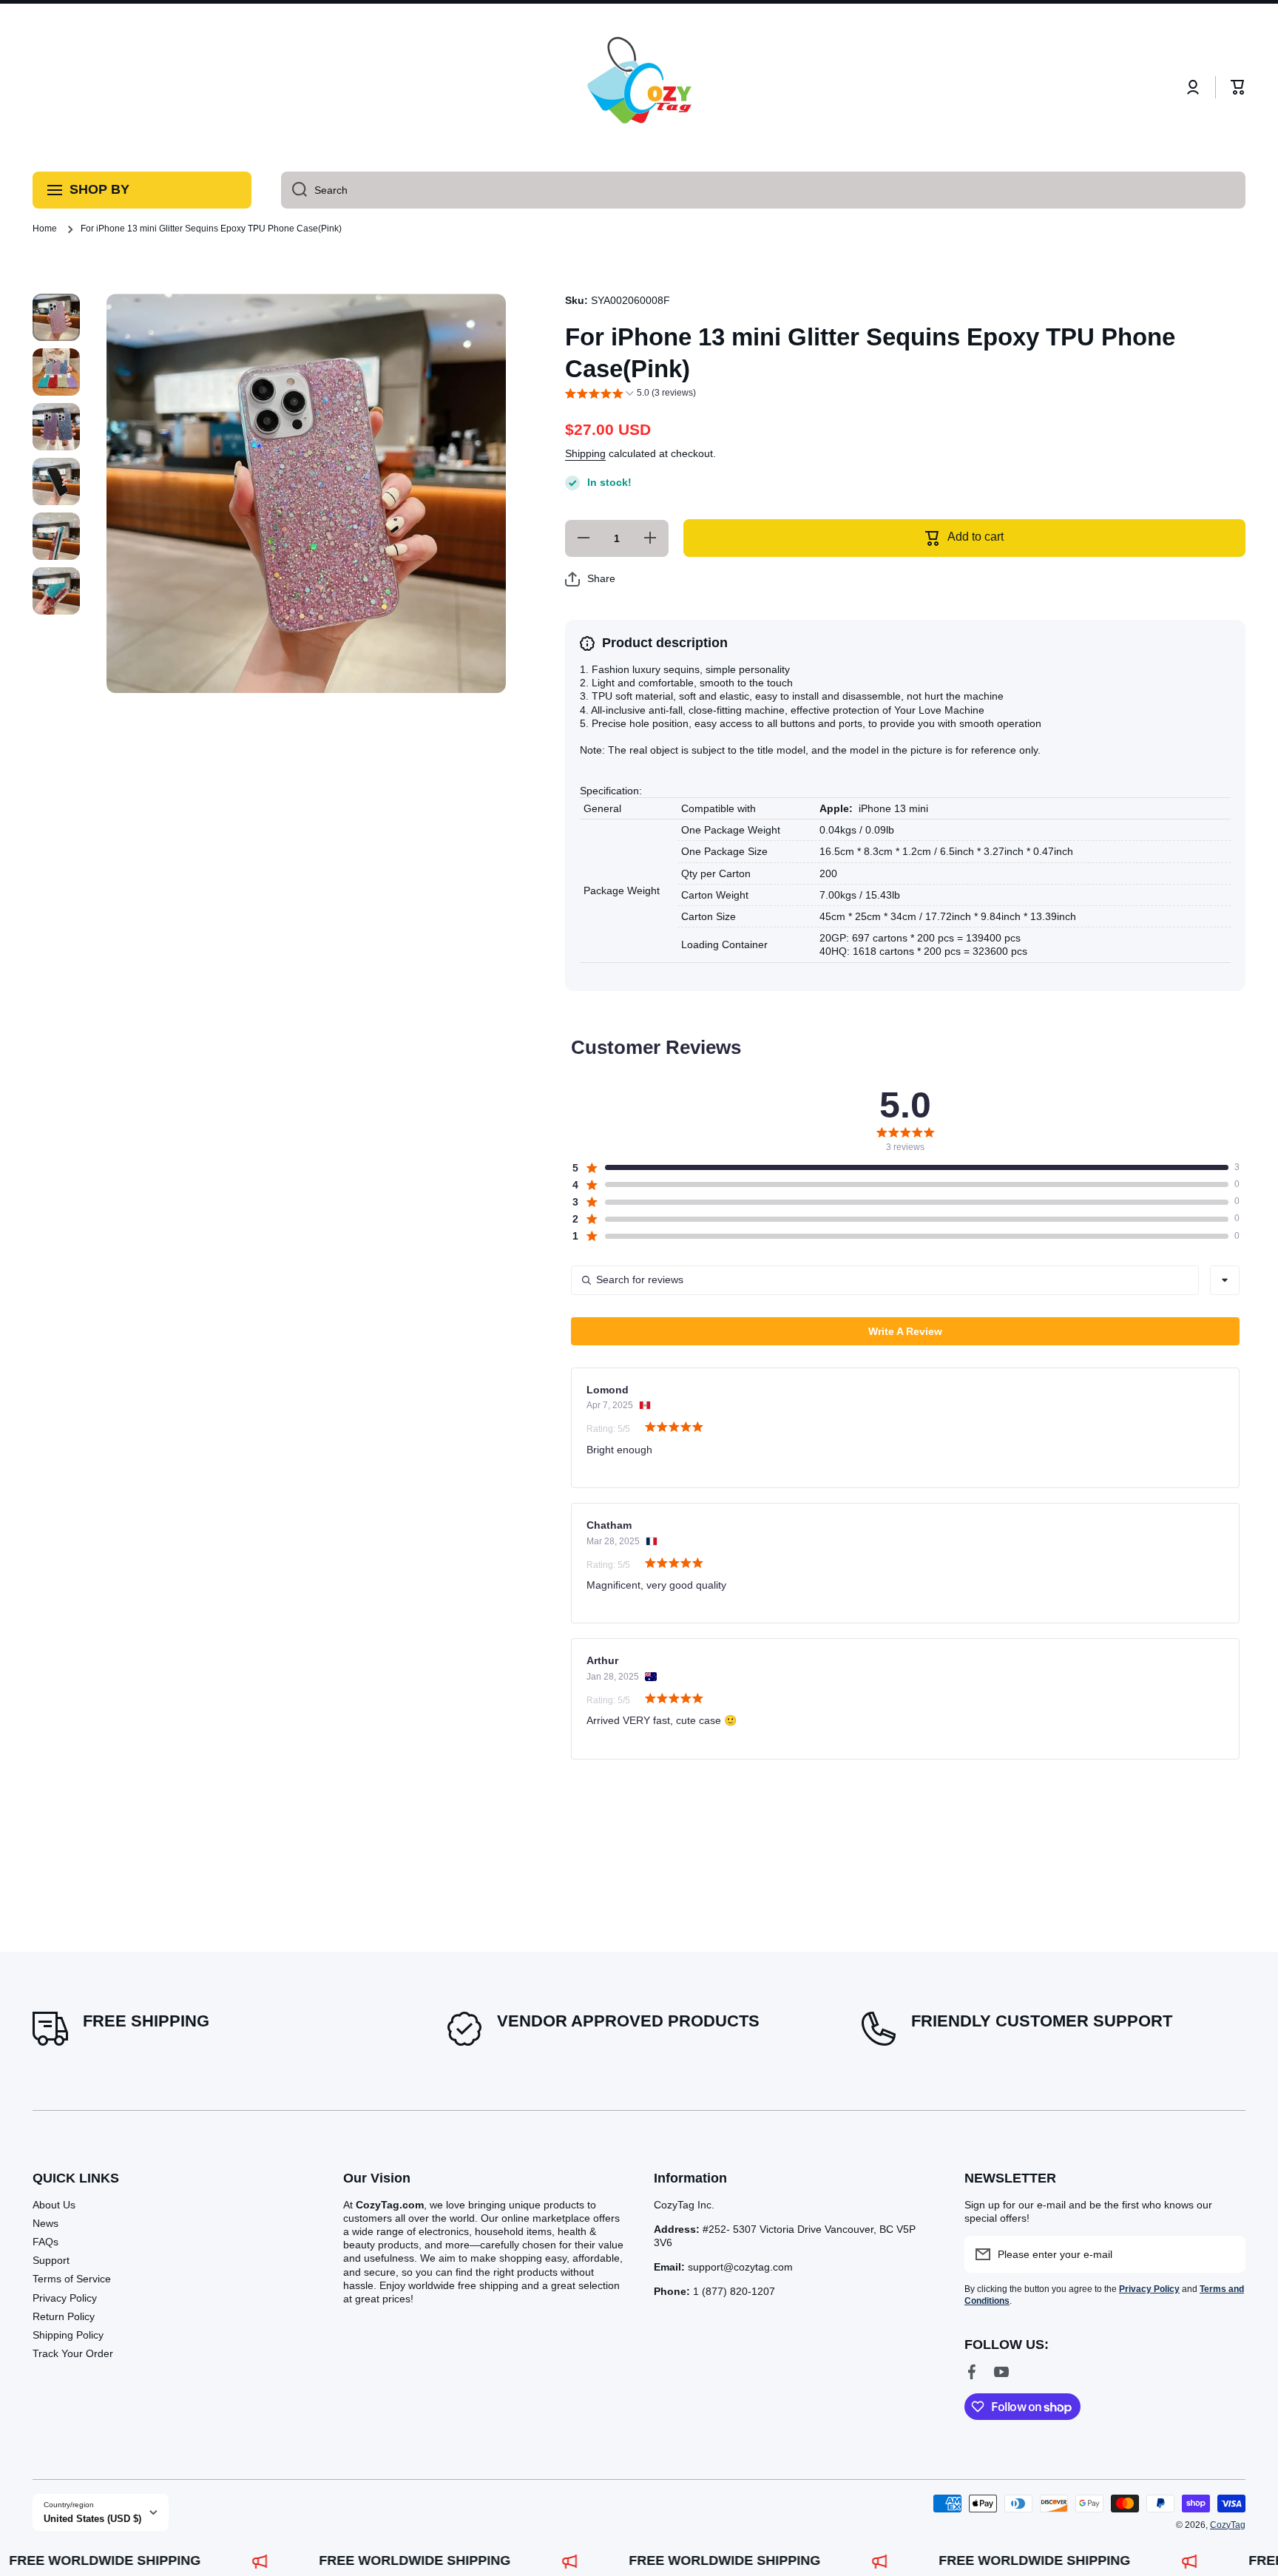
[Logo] (639, 88)
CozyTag (1228, 2525)
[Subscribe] (1227, 2254)
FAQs (45, 2242)
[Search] (294, 190)
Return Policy (64, 2316)
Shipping (585, 454)
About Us (54, 2205)
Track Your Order (73, 2353)
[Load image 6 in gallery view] (56, 591)
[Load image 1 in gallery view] (56, 317)
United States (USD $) (92, 2519)
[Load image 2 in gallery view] (56, 372)
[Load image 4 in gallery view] (56, 481)
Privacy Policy (65, 2298)
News (45, 2223)
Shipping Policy (68, 2335)
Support (51, 2260)
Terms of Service (72, 2279)
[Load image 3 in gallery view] (56, 427)
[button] (1238, 87)
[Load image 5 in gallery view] (56, 536)
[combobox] (763, 190)
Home (45, 229)
